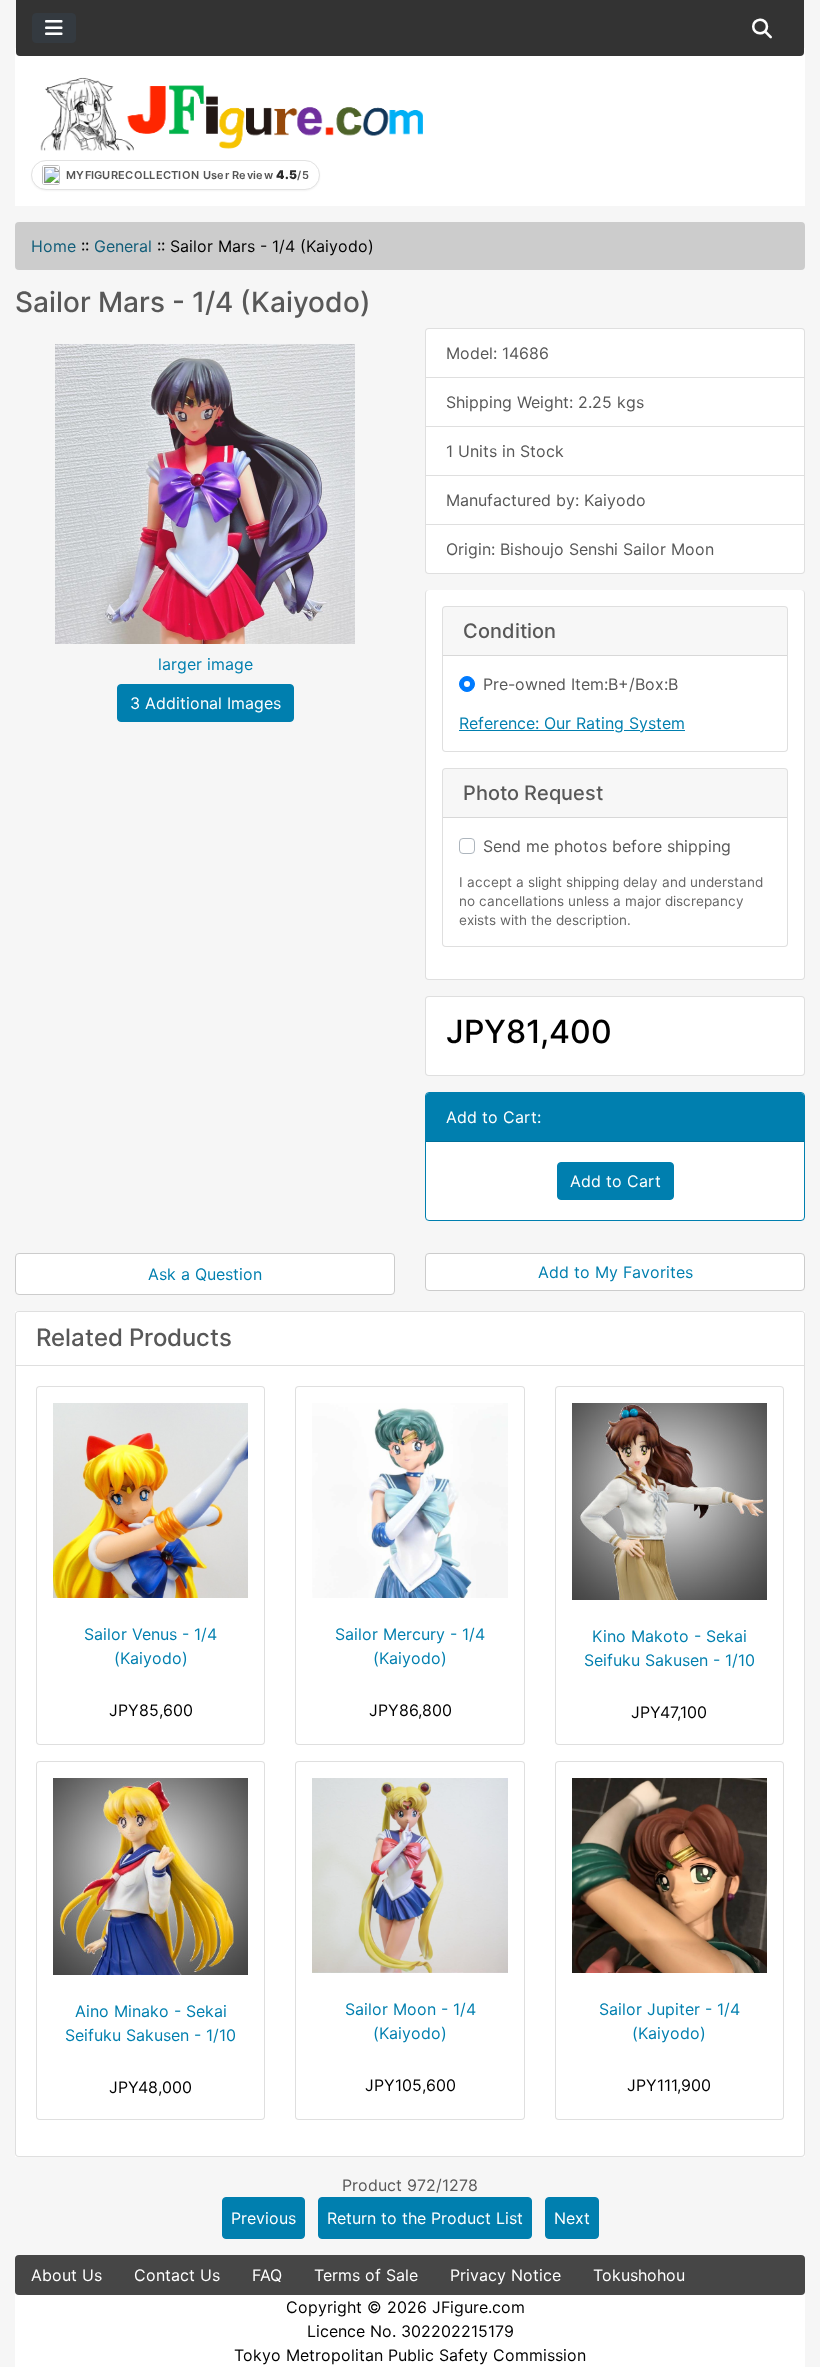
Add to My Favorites (615, 1272)
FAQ (267, 2275)
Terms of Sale (366, 2275)
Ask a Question (205, 1274)
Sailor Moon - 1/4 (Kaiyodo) (410, 2021)
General (123, 246)
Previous (263, 2218)
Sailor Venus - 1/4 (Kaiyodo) (150, 1646)
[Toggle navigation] (54, 28)
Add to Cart (615, 1181)
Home (53, 246)
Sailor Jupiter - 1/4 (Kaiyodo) (669, 2021)
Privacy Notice (505, 2275)
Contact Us (177, 2275)
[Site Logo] (231, 113)
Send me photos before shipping (607, 846)
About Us (66, 2275)
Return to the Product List (425, 2218)
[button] (762, 28)
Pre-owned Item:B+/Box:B (580, 684)
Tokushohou (639, 2275)
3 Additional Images (205, 703)
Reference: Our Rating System (572, 723)
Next (572, 2218)
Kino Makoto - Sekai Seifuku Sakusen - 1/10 (669, 1648)
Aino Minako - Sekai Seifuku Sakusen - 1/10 (150, 2023)
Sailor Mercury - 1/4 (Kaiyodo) (410, 1646)
